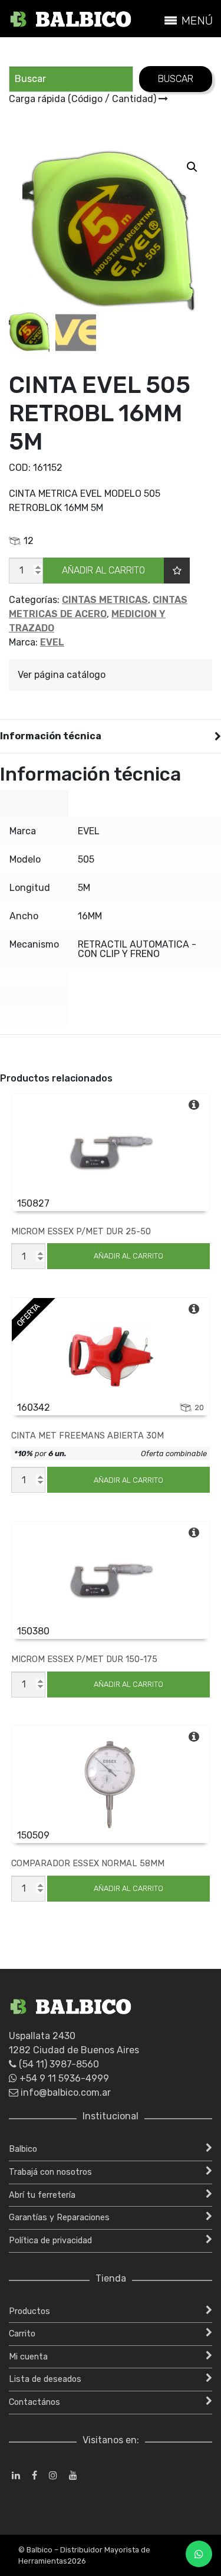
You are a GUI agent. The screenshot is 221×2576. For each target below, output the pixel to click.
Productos (29, 2311)
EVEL (52, 642)
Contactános (34, 2402)
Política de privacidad (50, 2241)
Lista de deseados (45, 2379)
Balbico (23, 2149)
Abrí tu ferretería (42, 2195)
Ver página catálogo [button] (62, 675)
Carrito (22, 2334)
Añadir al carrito (103, 570)
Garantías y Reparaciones (59, 2218)
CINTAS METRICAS (105, 600)
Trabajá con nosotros (50, 2172)
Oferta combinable (174, 1453)
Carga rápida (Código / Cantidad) (84, 99)
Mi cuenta (28, 2357)
